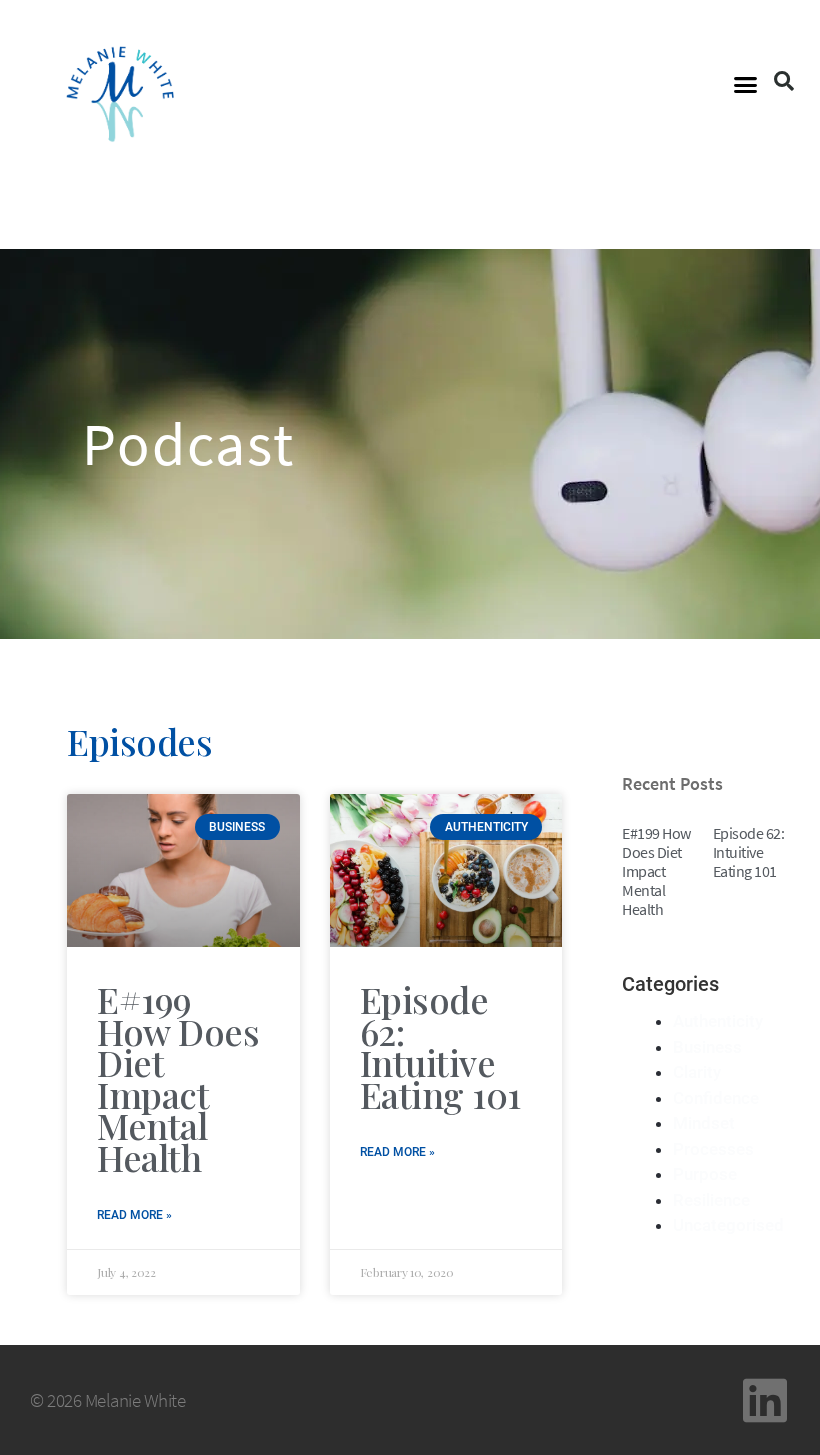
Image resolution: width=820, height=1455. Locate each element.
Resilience (711, 1200)
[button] (746, 85)
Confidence (716, 1098)
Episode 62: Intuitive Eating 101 (440, 1046)
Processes (713, 1149)
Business (707, 1047)
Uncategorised (728, 1225)
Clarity (697, 1072)
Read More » (134, 1215)
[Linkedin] (765, 1400)
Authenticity (718, 1021)
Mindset (704, 1123)
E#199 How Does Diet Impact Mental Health (178, 1078)
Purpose (705, 1174)
